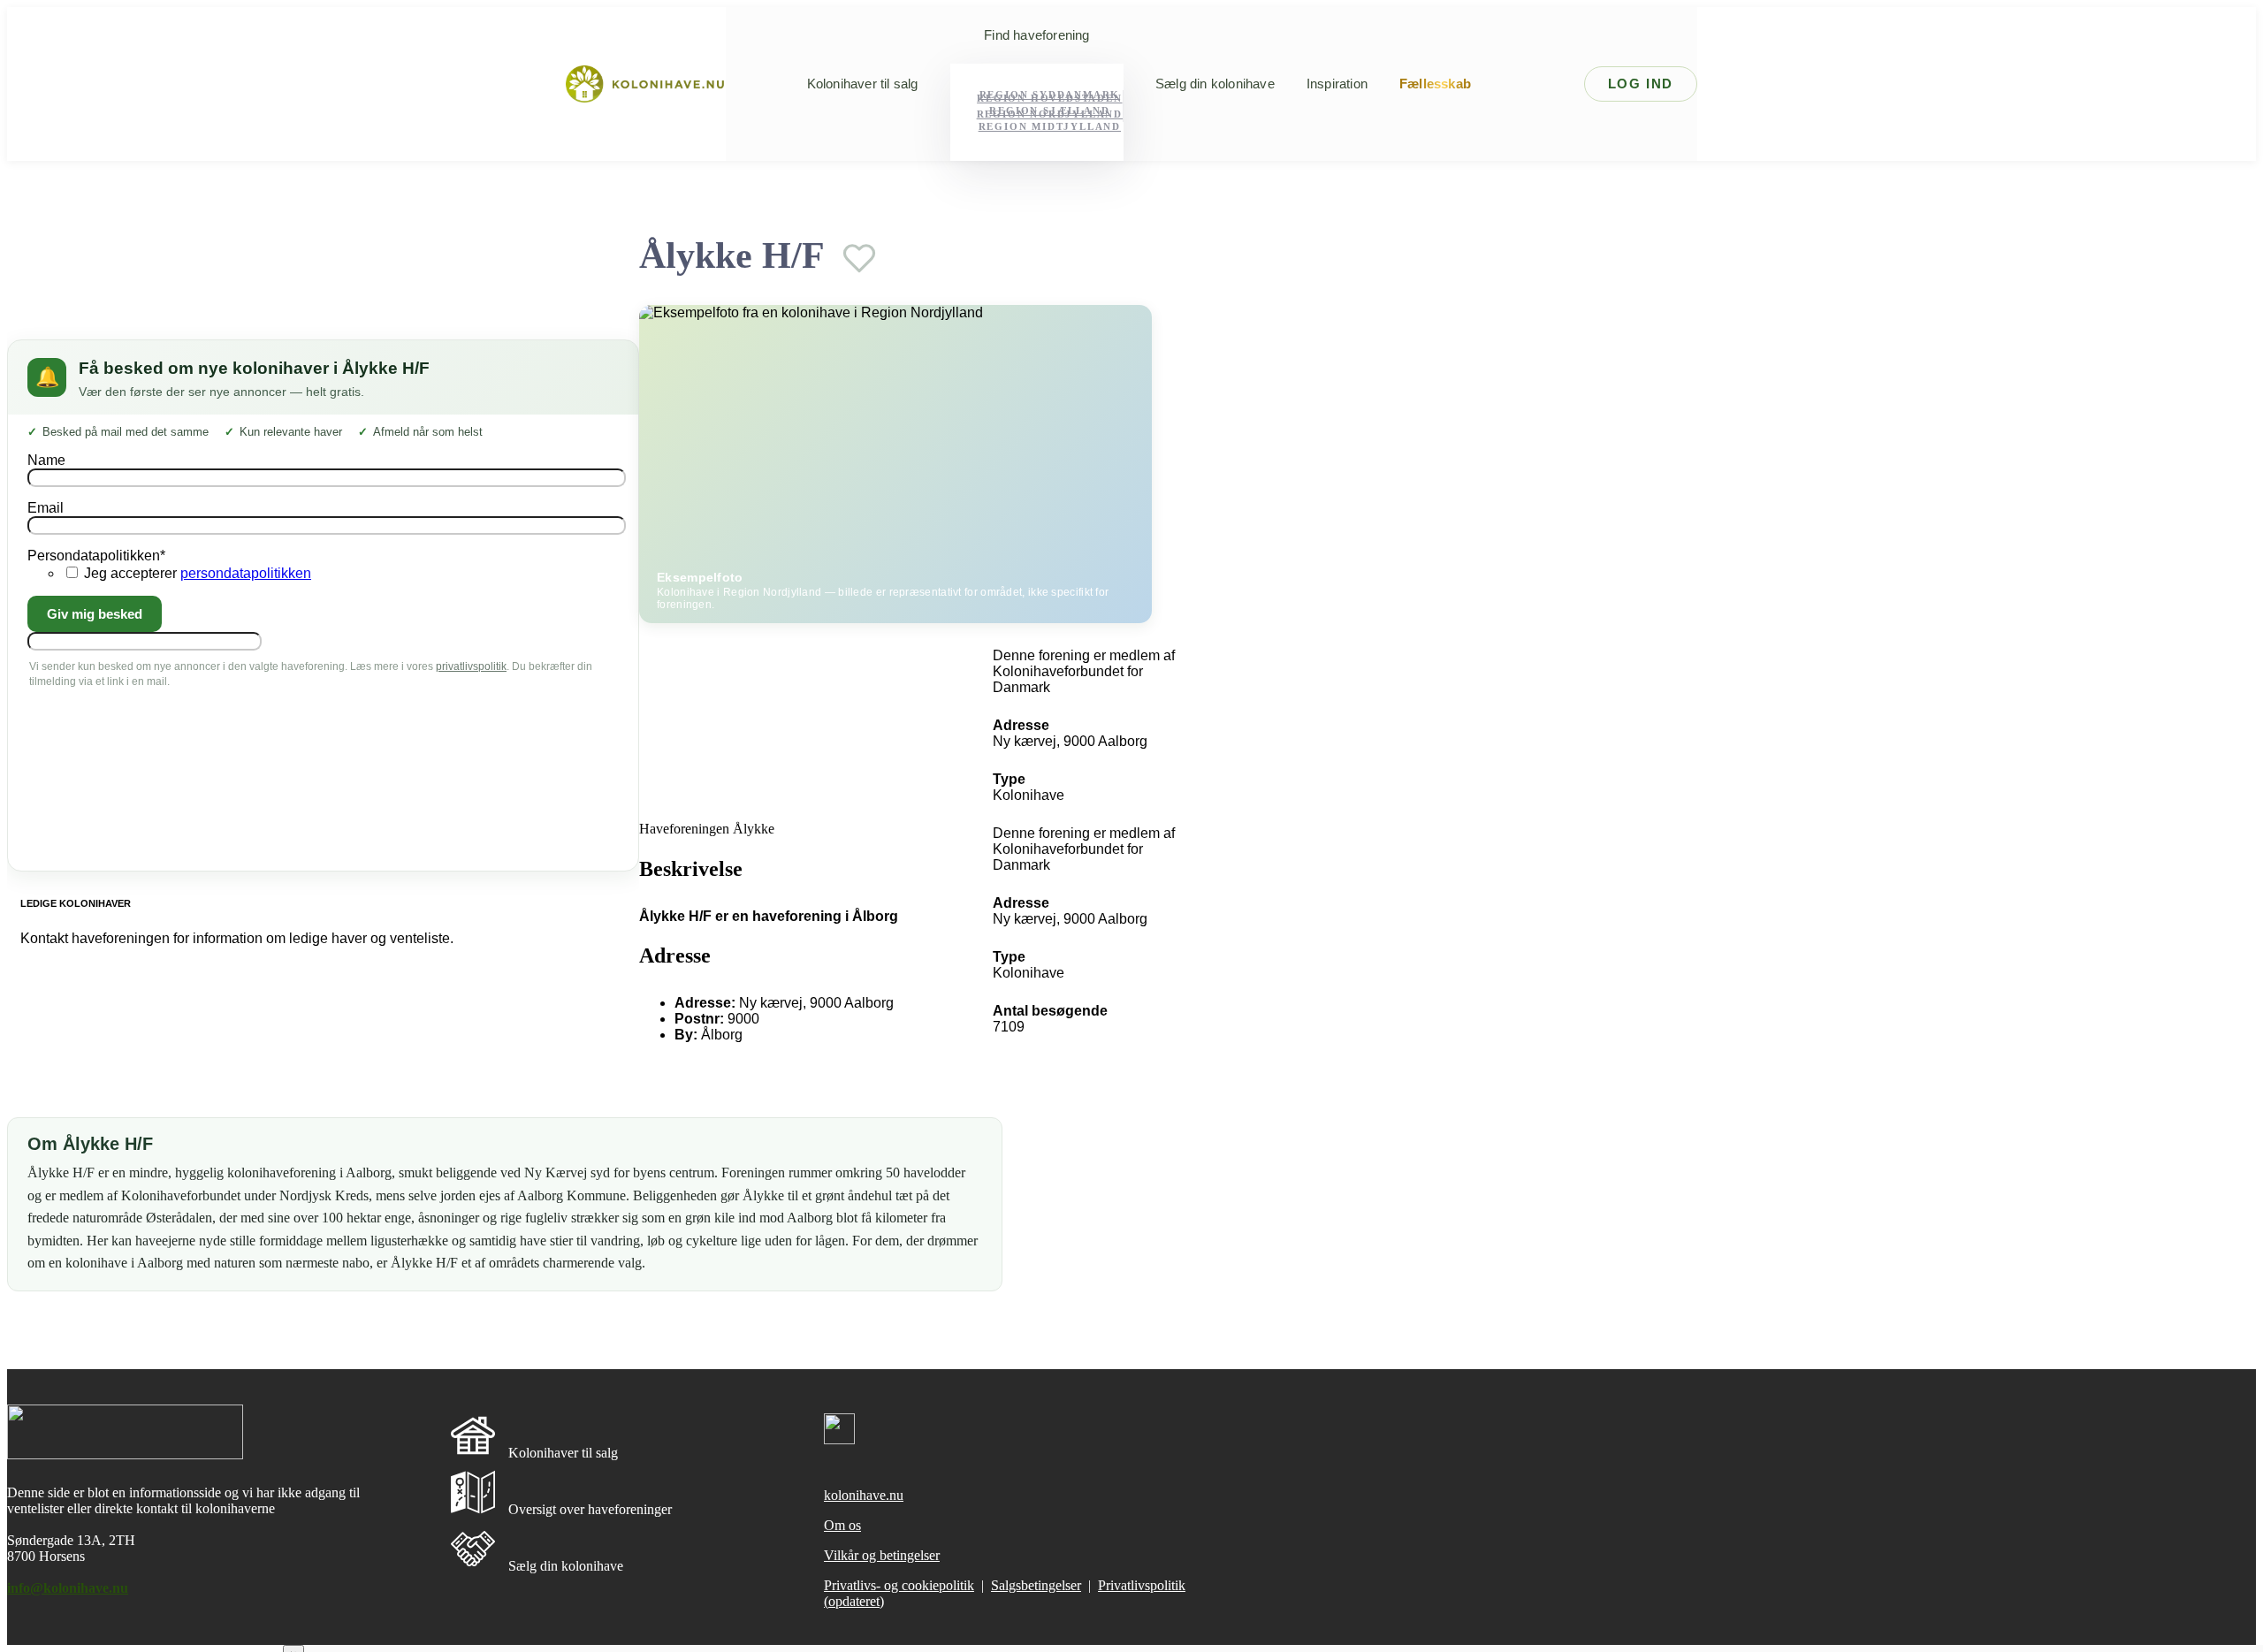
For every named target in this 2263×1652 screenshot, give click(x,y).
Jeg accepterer (198, 573)
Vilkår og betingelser (882, 1555)
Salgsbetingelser (1036, 1585)
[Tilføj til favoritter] (859, 258)
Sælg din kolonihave (1215, 84)
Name (46, 460)
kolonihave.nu (864, 1495)
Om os (842, 1525)
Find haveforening (1036, 35)
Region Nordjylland (1050, 114)
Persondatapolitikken (96, 556)
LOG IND (1641, 84)
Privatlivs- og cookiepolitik (899, 1585)
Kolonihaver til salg (863, 84)
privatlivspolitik (471, 666)
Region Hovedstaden (1049, 98)
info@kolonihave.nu (68, 1588)
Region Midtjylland (1050, 126)
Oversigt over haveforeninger (590, 1509)
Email (46, 508)
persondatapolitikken (246, 573)
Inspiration (1337, 84)
